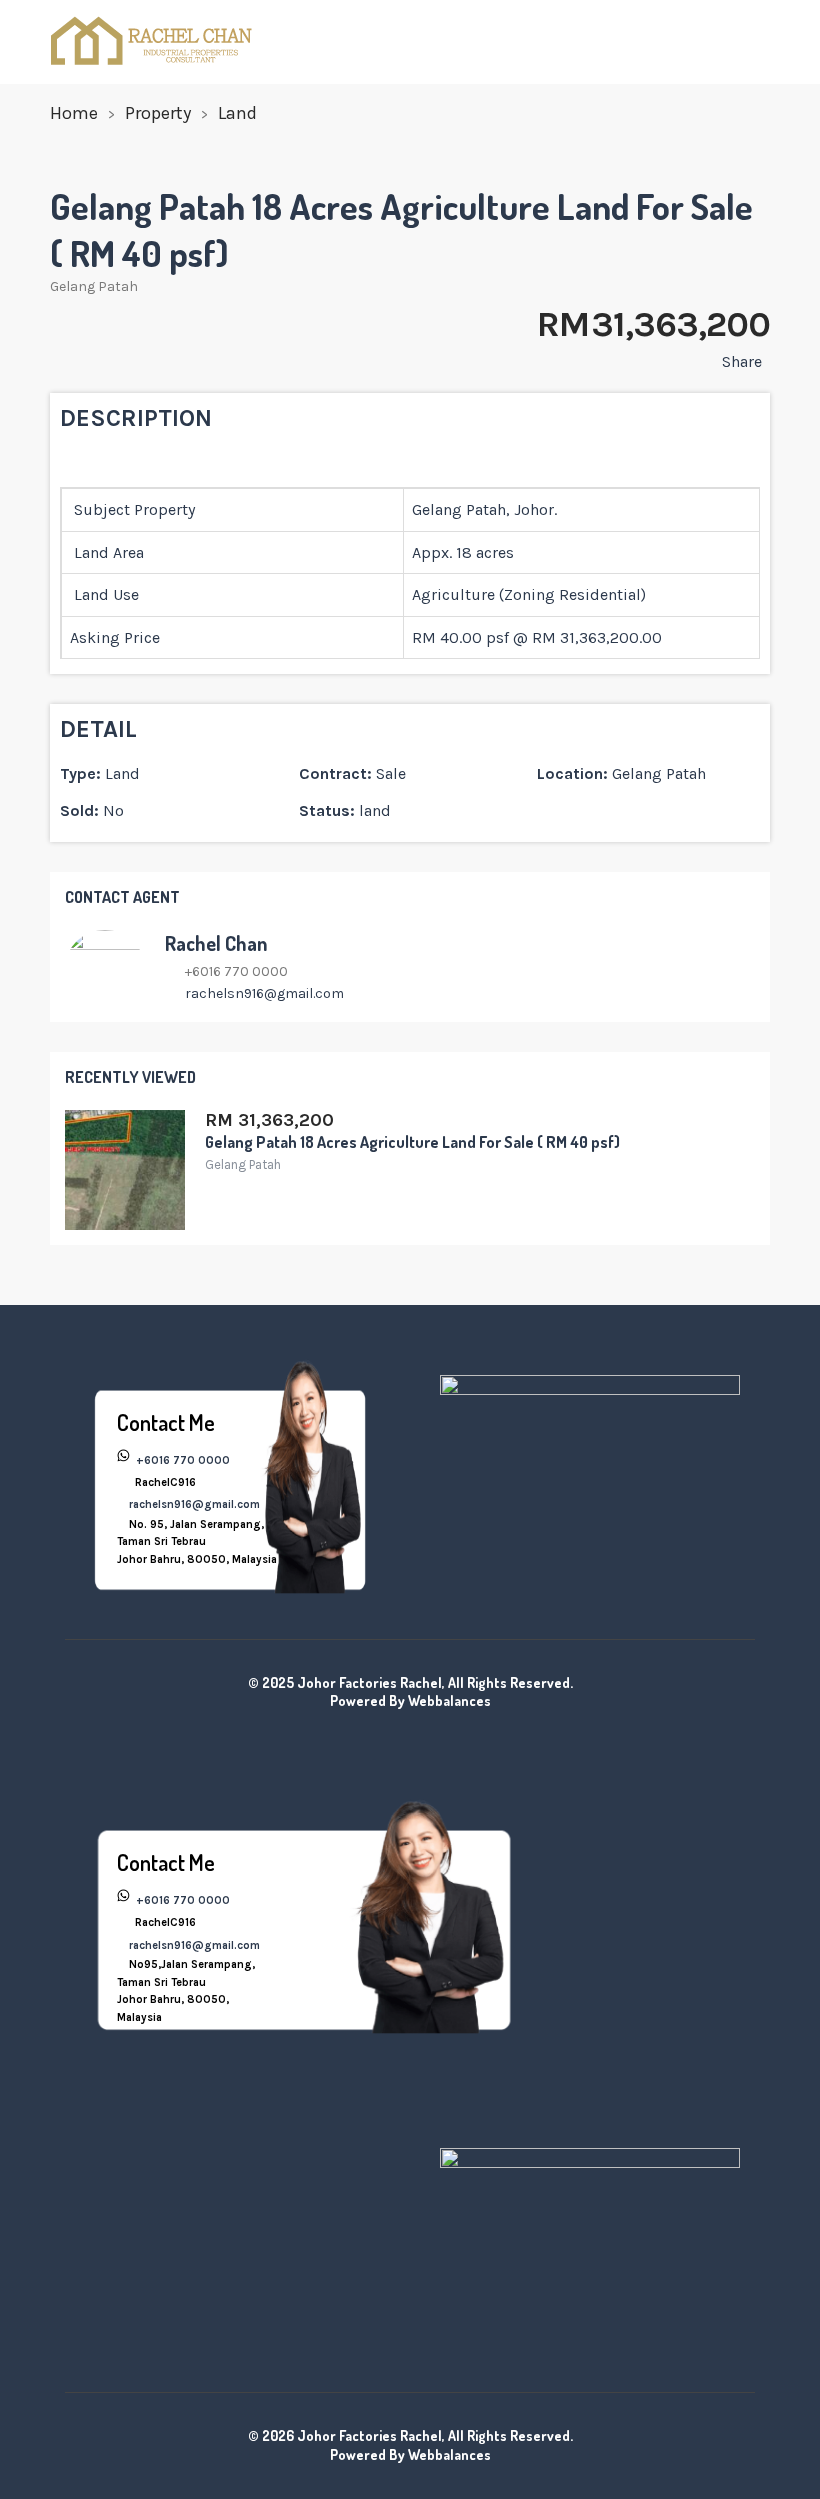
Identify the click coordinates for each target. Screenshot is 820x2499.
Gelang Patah (94, 286)
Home (74, 113)
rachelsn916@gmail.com (264, 993)
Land (237, 113)
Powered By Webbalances (410, 1700)
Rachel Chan (216, 943)
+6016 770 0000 (181, 1460)
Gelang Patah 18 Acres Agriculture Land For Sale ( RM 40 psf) (412, 1142)
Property (158, 113)
